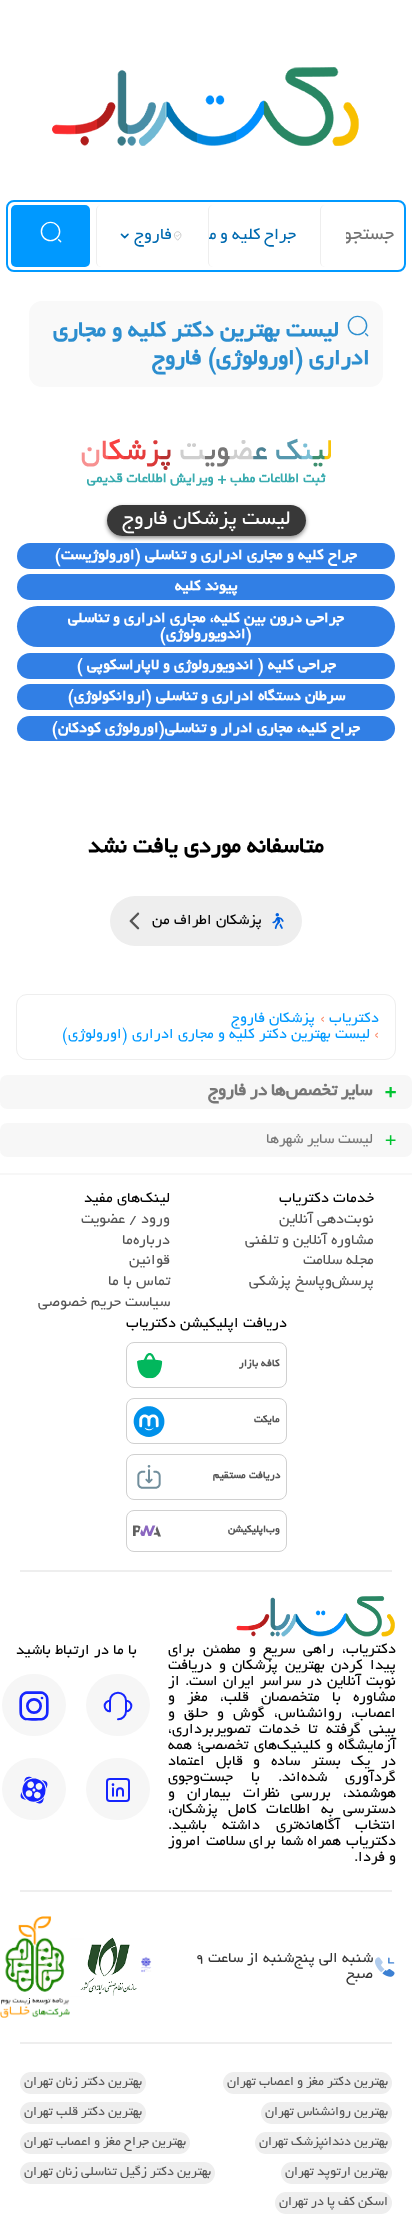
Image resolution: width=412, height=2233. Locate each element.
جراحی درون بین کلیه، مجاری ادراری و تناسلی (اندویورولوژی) (206, 627)
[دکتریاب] (206, 144)
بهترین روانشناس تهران (326, 2113)
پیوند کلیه (206, 587)
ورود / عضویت (125, 1220)
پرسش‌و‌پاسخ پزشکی (311, 1282)
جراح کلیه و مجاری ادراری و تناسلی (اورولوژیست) (206, 556)
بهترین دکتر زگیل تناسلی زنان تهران (117, 2173)
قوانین (149, 1261)
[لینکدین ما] (118, 1803)
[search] (50, 236)
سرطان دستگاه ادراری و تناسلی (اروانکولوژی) (206, 697)
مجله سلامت (338, 1261)
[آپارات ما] (34, 1803)
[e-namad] (146, 1967)
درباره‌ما (146, 1241)
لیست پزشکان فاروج (206, 520)
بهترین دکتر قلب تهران (83, 2113)
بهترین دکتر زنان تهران (83, 2083)
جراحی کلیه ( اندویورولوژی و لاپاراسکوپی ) (206, 666)
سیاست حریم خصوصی (104, 1303)
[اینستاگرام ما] (34, 1719)
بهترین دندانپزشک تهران (323, 2143)
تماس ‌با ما (139, 1282)
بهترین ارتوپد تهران (336, 2173)
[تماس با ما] (118, 1719)
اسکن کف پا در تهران (333, 2203)
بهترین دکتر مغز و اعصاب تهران (307, 2083)
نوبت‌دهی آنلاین (326, 1220)
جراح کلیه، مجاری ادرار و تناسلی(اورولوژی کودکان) (206, 729)
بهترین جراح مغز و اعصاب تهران (105, 2143)
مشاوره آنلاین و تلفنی (309, 1241)
